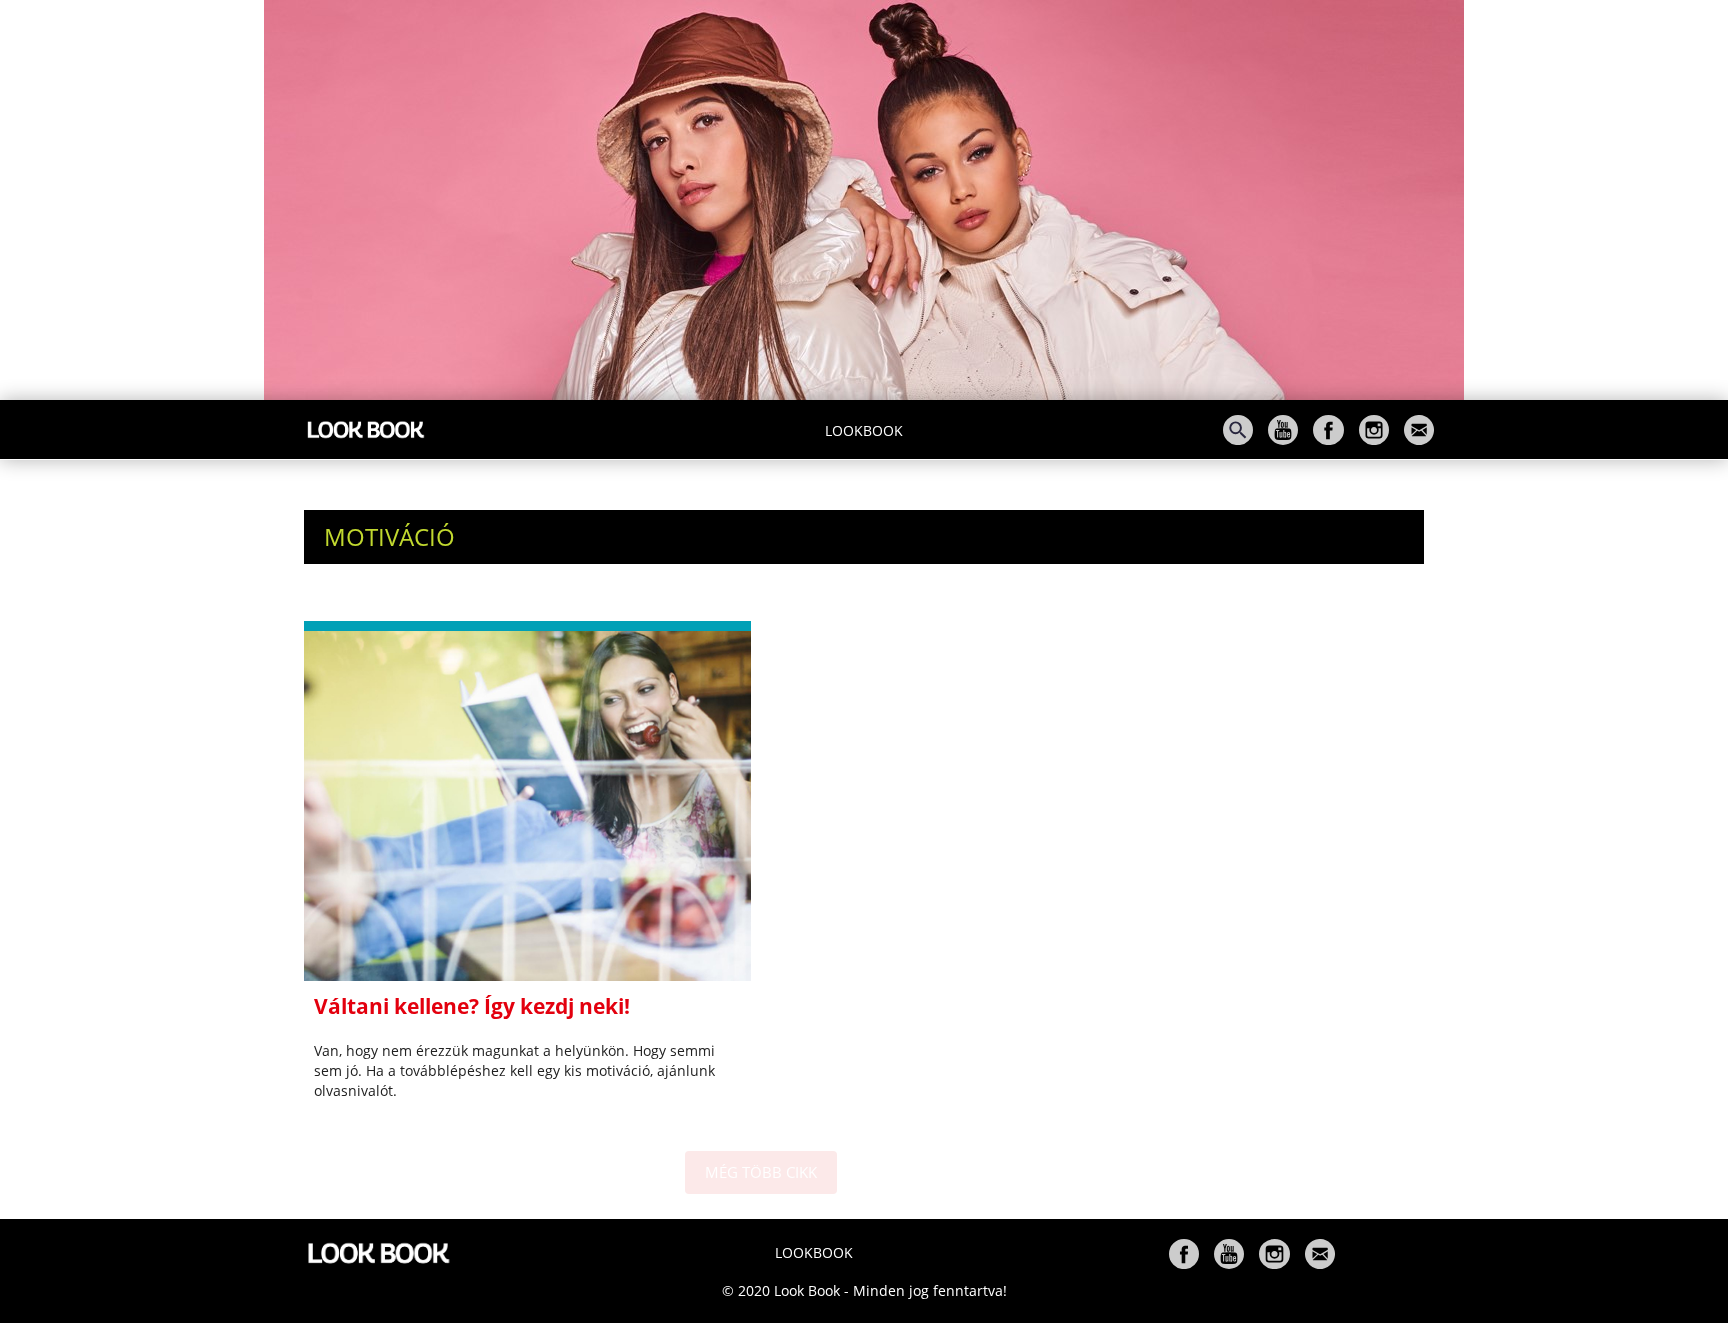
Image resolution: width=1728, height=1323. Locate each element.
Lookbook (864, 430)
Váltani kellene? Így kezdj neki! (472, 1006)
